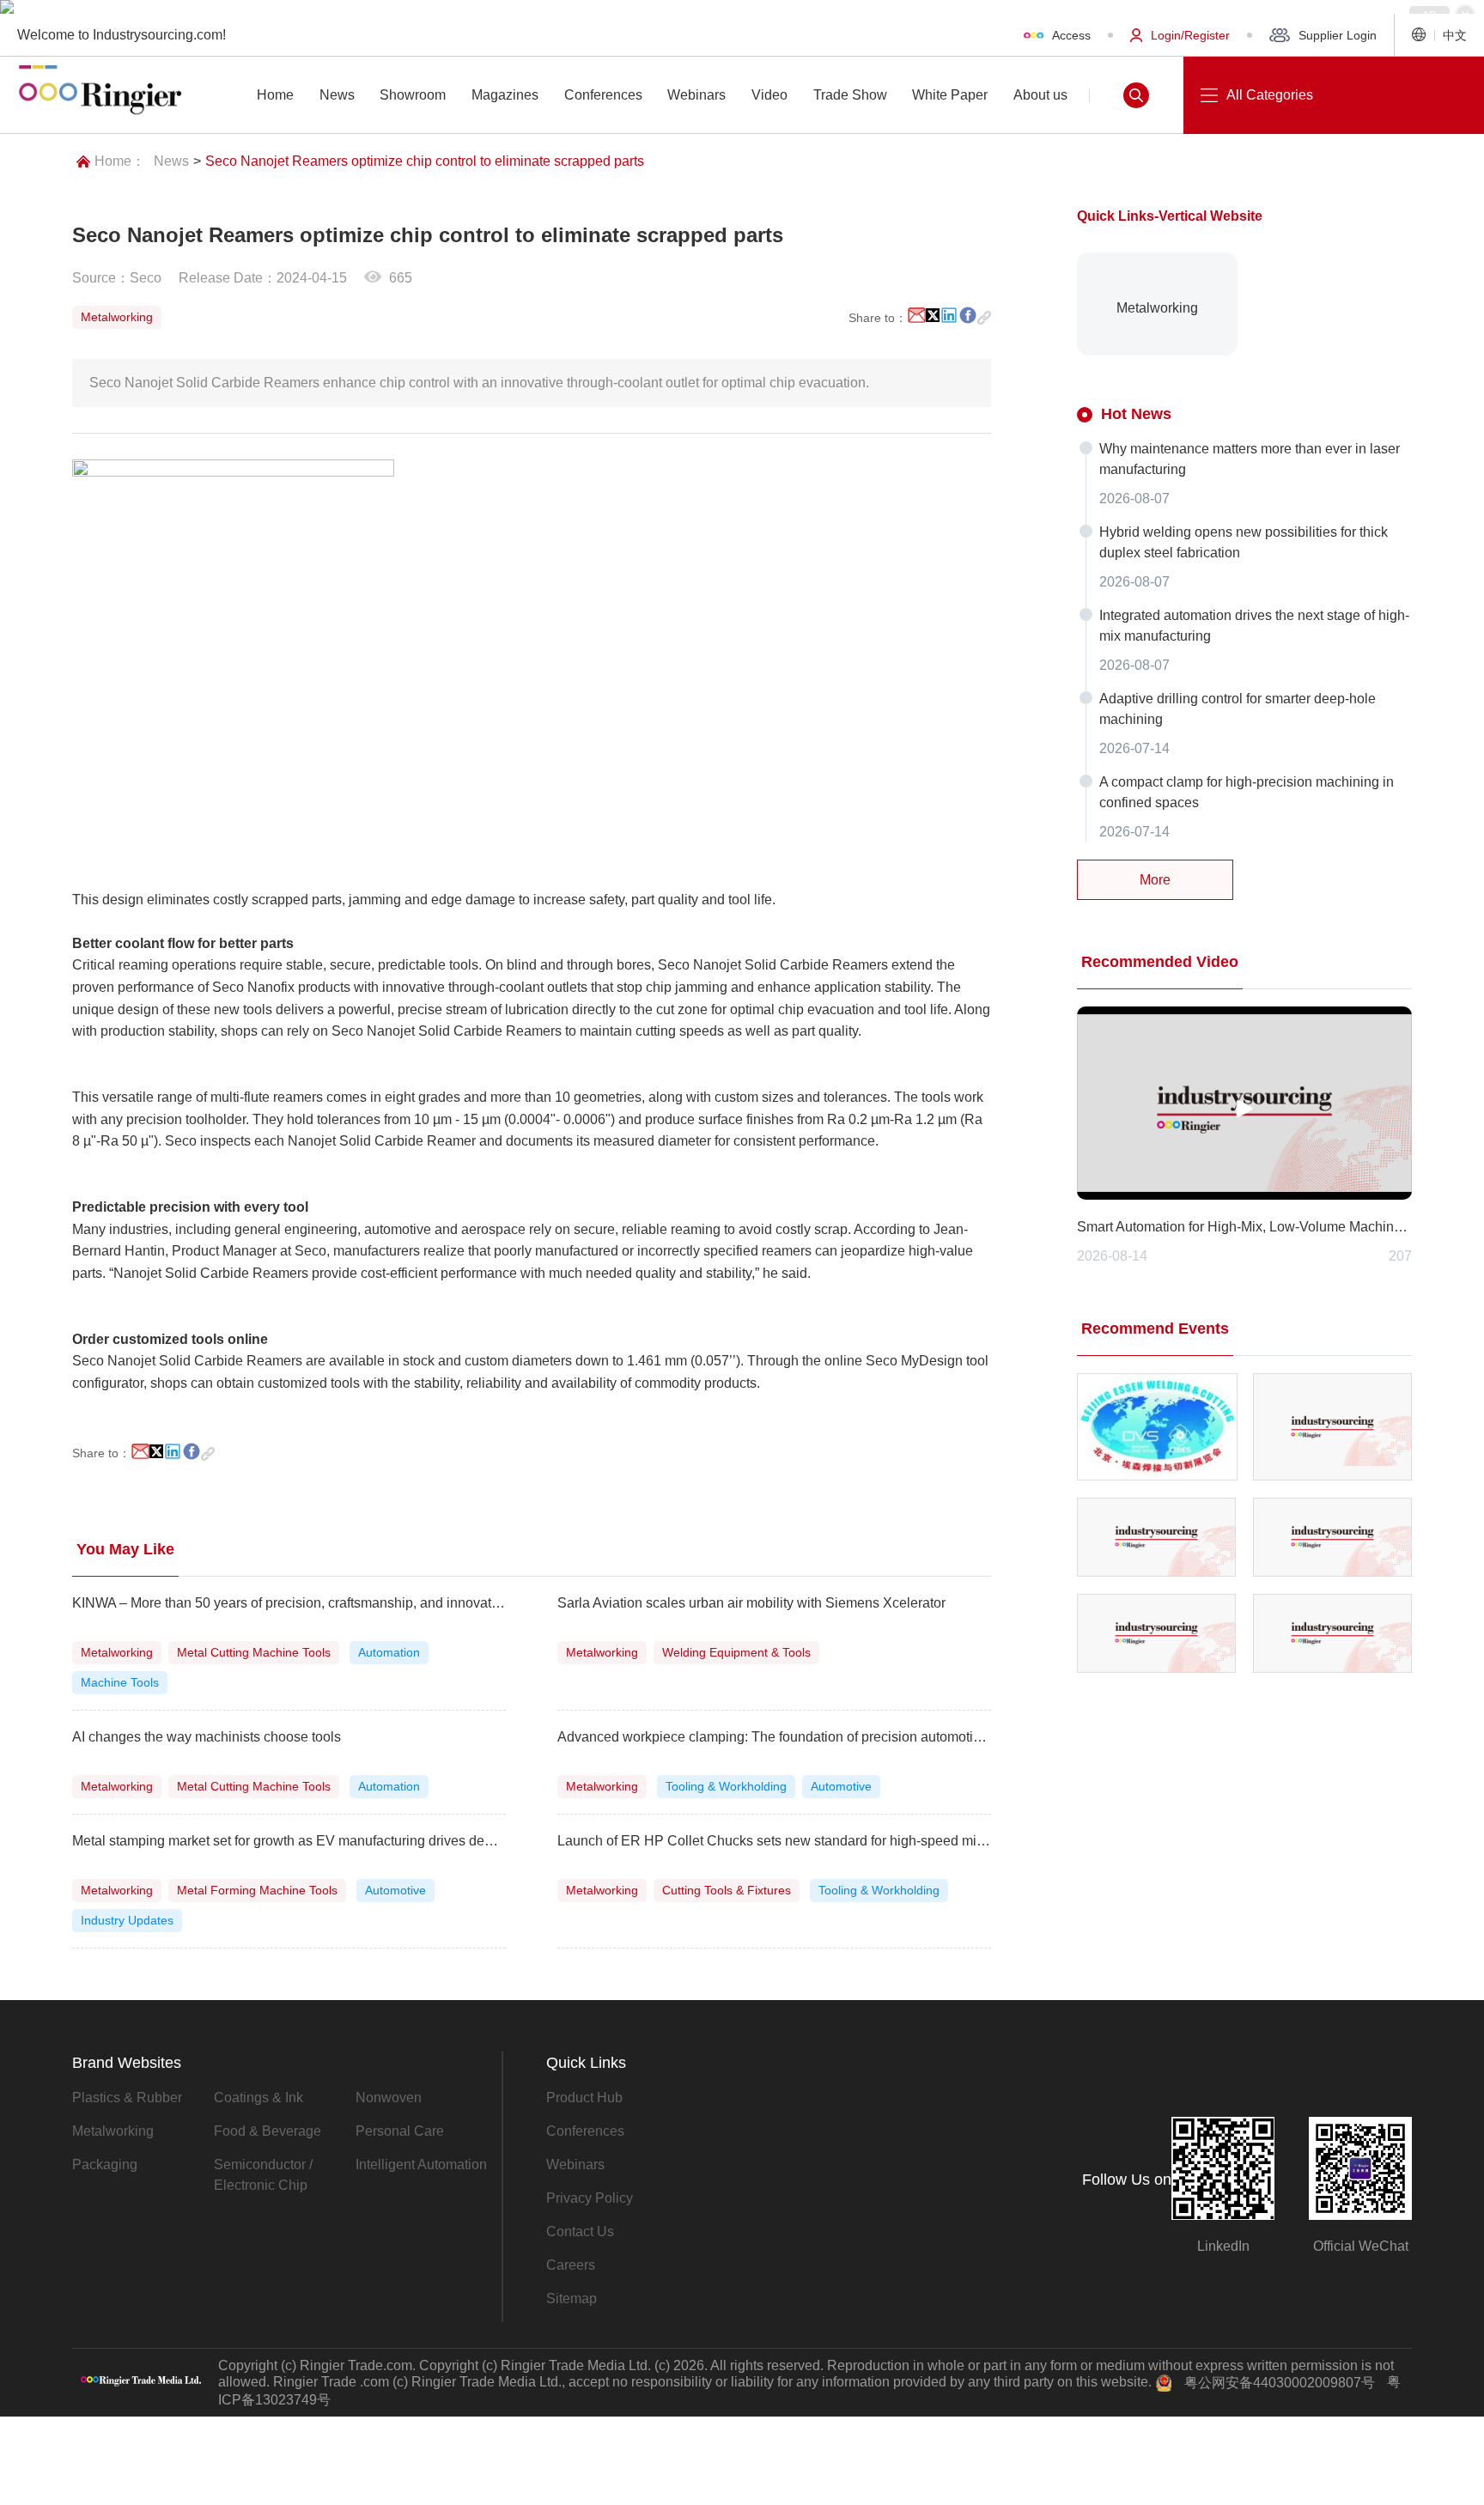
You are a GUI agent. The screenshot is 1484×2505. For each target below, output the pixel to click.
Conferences (585, 2131)
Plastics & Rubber (127, 2098)
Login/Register (1190, 35)
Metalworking (113, 2131)
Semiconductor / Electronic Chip (263, 2175)
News (171, 161)
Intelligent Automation (421, 2165)
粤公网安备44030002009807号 (1280, 2383)
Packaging (105, 2165)
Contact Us (580, 2231)
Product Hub (584, 2098)
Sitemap (572, 2298)
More (1155, 880)
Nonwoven (389, 2098)
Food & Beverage (268, 2131)
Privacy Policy (590, 2198)
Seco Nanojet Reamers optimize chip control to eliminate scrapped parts (425, 161)
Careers (571, 2265)
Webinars (575, 2165)
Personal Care (400, 2131)
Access (1071, 35)
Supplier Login (1338, 35)
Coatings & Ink (258, 2098)
